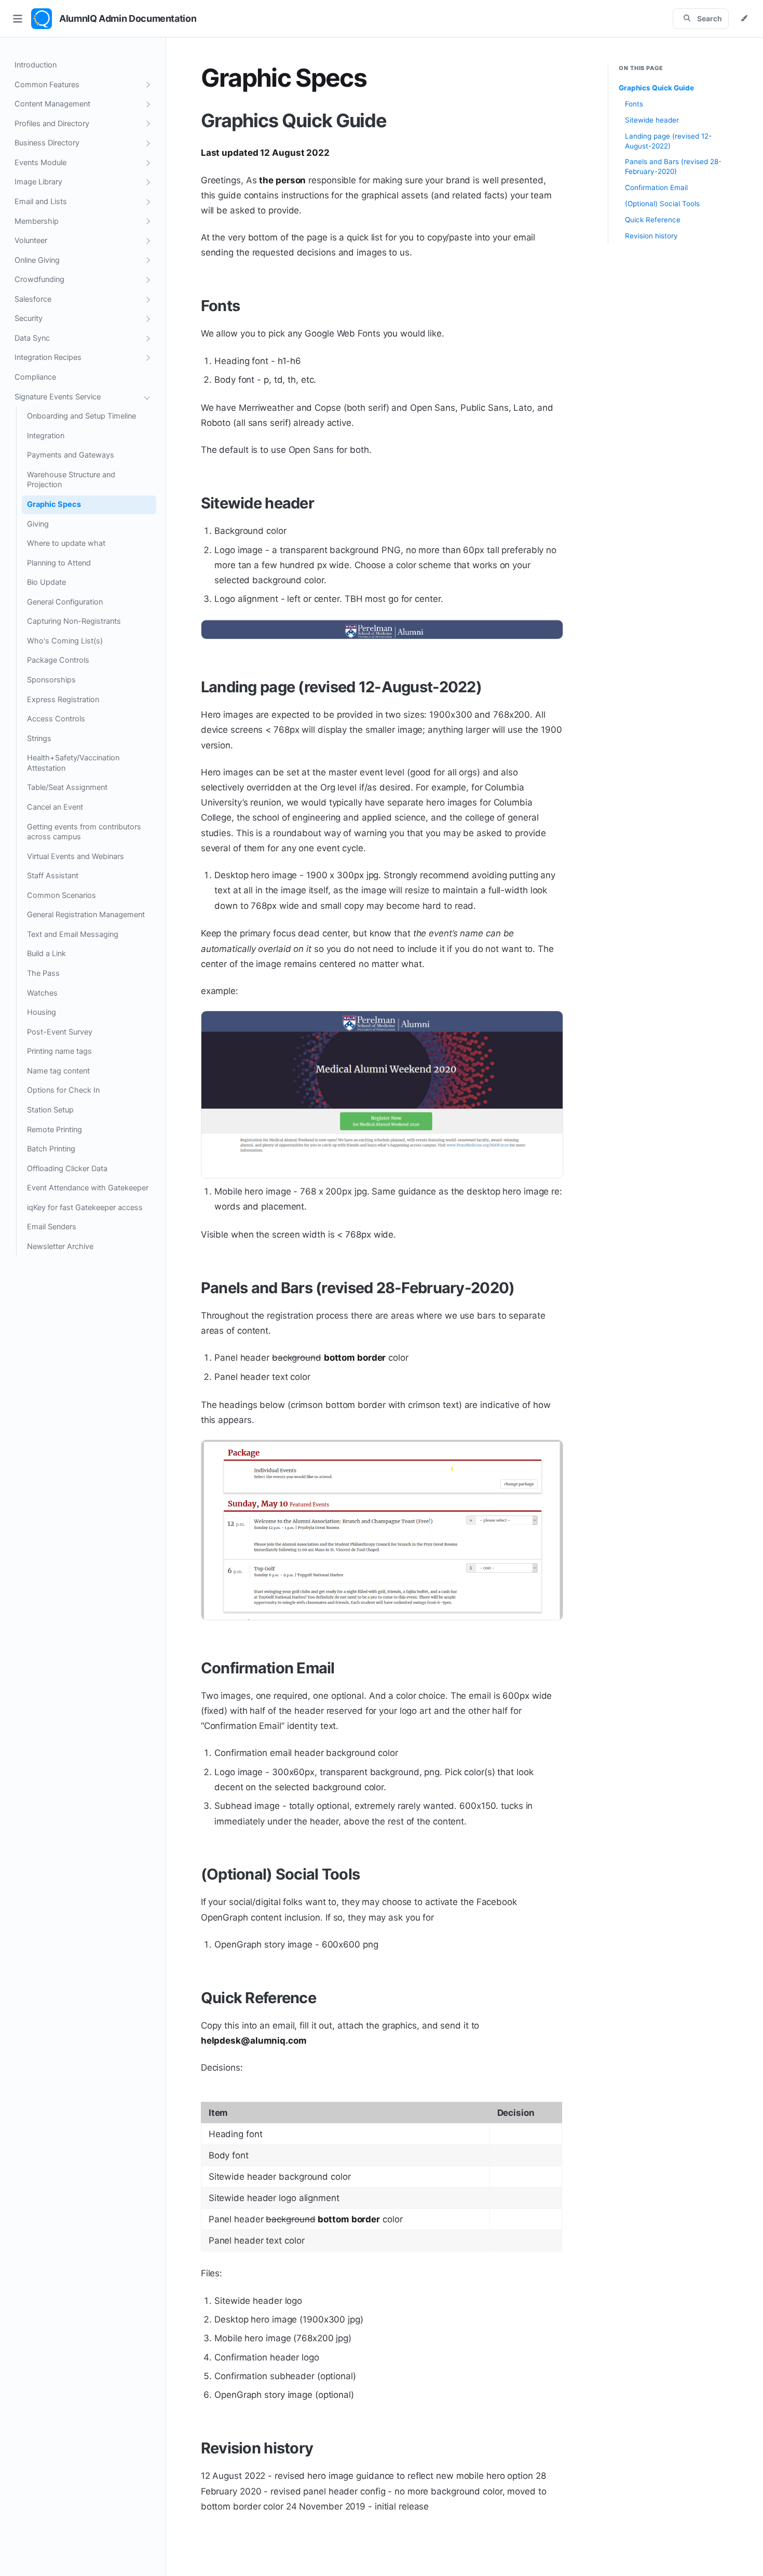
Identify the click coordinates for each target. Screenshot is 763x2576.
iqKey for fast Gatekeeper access (85, 1208)
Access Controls (56, 719)
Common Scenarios (62, 895)
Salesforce (33, 299)
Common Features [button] (47, 85)
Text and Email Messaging (73, 934)
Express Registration (63, 700)
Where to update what (66, 543)
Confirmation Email (268, 1668)
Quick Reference (258, 1998)
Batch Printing (51, 1149)
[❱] (147, 85)
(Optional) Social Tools (280, 1874)
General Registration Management (86, 915)
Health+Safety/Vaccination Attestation (73, 763)
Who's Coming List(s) (65, 641)
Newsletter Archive (60, 1246)
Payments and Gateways (71, 455)
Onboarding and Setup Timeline (81, 416)
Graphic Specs (54, 504)
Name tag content (58, 1071)
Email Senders (52, 1227)
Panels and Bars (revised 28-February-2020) (358, 1288)
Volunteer (31, 240)
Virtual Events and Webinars (76, 856)
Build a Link (46, 954)
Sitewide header (257, 503)
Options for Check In (63, 1090)
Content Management (52, 104)
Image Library (38, 182)
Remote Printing (55, 1130)
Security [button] (29, 318)
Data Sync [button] (32, 338)
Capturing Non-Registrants (74, 621)
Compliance (35, 377)
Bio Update (46, 582)
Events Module (40, 163)
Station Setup (50, 1110)
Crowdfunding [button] (39, 279)
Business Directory (47, 143)
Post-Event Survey (60, 1032)
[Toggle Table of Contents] (18, 19)
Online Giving (37, 260)
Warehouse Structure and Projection (71, 480)
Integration (46, 436)
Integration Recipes (48, 357)
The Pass (43, 973)
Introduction (36, 65)
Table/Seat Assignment (67, 787)
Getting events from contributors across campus (84, 832)
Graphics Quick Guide (294, 120)
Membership (37, 221)
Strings (39, 739)
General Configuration (65, 602)
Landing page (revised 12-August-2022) (341, 687)
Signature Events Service (58, 397)
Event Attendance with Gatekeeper (88, 1188)
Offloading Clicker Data (67, 1169)
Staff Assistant (53, 876)
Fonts (220, 306)
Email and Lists (41, 202)
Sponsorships (51, 680)
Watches (42, 993)
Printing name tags (59, 1051)
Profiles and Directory (52, 124)
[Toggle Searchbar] (701, 19)
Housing (42, 1012)
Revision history (257, 2448)
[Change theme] (744, 19)
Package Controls (58, 660)
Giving (38, 524)
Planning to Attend (59, 563)
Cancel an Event (55, 807)
